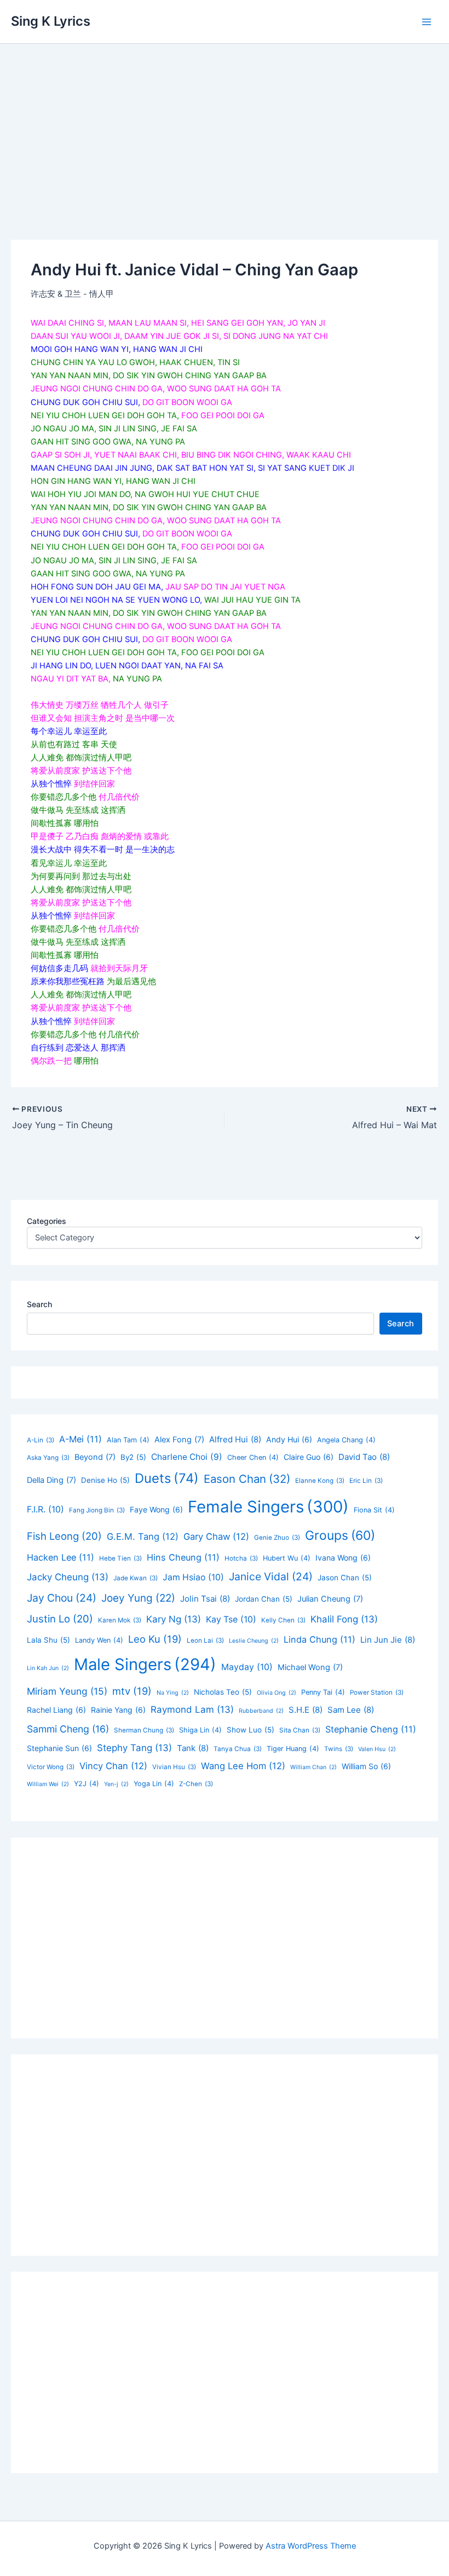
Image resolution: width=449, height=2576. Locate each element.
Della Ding (51, 1480)
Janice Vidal (271, 1576)
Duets (167, 1478)
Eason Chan (247, 1479)
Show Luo (251, 1730)
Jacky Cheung (68, 1577)
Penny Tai (323, 1692)
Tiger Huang (293, 1749)
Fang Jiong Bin (97, 1510)
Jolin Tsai (205, 1599)
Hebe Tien (120, 1558)
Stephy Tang (134, 1748)
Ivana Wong (343, 1558)
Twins (339, 1749)
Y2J (87, 1784)
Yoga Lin (154, 1784)
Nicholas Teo (223, 1692)
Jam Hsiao (193, 1577)
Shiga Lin (200, 1730)
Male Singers (145, 1664)
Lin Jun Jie (388, 1640)
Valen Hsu (377, 1749)
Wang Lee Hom (243, 1766)
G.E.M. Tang (143, 1537)
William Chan (313, 1767)
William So (366, 1766)
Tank (193, 1748)
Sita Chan (300, 1730)
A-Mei (80, 1439)
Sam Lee (351, 1710)
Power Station (377, 1693)
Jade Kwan (136, 1578)
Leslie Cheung (254, 1641)
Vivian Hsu (174, 1767)
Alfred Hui (235, 1439)
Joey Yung (138, 1598)
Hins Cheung (183, 1557)
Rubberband (261, 1711)
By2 (133, 1457)
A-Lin (41, 1440)
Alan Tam (128, 1440)
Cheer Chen (253, 1457)
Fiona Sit (374, 1510)
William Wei (48, 1784)
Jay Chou (62, 1598)
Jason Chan (345, 1578)
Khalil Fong (344, 1619)
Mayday (247, 1667)
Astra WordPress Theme (311, 2546)
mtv (132, 1691)
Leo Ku (155, 1639)
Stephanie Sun (59, 1748)
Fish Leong (64, 1536)
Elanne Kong (320, 1481)
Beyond (95, 1457)
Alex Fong (179, 1440)
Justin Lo (60, 1619)
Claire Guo (309, 1457)
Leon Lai (205, 1641)
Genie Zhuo (277, 1538)
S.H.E (306, 1710)
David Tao (364, 1457)
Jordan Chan (264, 1599)
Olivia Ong (277, 1693)
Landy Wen (99, 1640)
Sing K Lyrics (51, 21)
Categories (47, 1221)
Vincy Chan (113, 1766)
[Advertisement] (225, 126)
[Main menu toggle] (427, 22)
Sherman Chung (144, 1730)
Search (39, 1304)
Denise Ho (105, 1480)
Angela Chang (346, 1440)
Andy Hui (289, 1439)
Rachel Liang (56, 1710)
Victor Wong (51, 1767)
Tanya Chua (238, 1749)
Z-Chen (196, 1784)
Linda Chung (320, 1639)
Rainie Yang (118, 1710)
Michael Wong (310, 1667)
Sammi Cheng (68, 1729)
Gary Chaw (216, 1537)
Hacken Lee (61, 1557)
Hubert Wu (287, 1558)
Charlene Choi (187, 1457)
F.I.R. (45, 1509)
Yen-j (116, 1784)
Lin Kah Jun (48, 1668)
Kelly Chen (283, 1620)
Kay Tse (231, 1619)
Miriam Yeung (67, 1691)
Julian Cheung (330, 1599)
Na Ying (173, 1693)
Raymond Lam (192, 1709)
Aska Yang (48, 1458)
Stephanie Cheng (371, 1729)
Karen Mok (120, 1620)
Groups (340, 1535)
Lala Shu (48, 1640)
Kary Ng (174, 1619)
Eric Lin (366, 1481)
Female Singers (268, 1507)
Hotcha (241, 1558)
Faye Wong (156, 1509)
